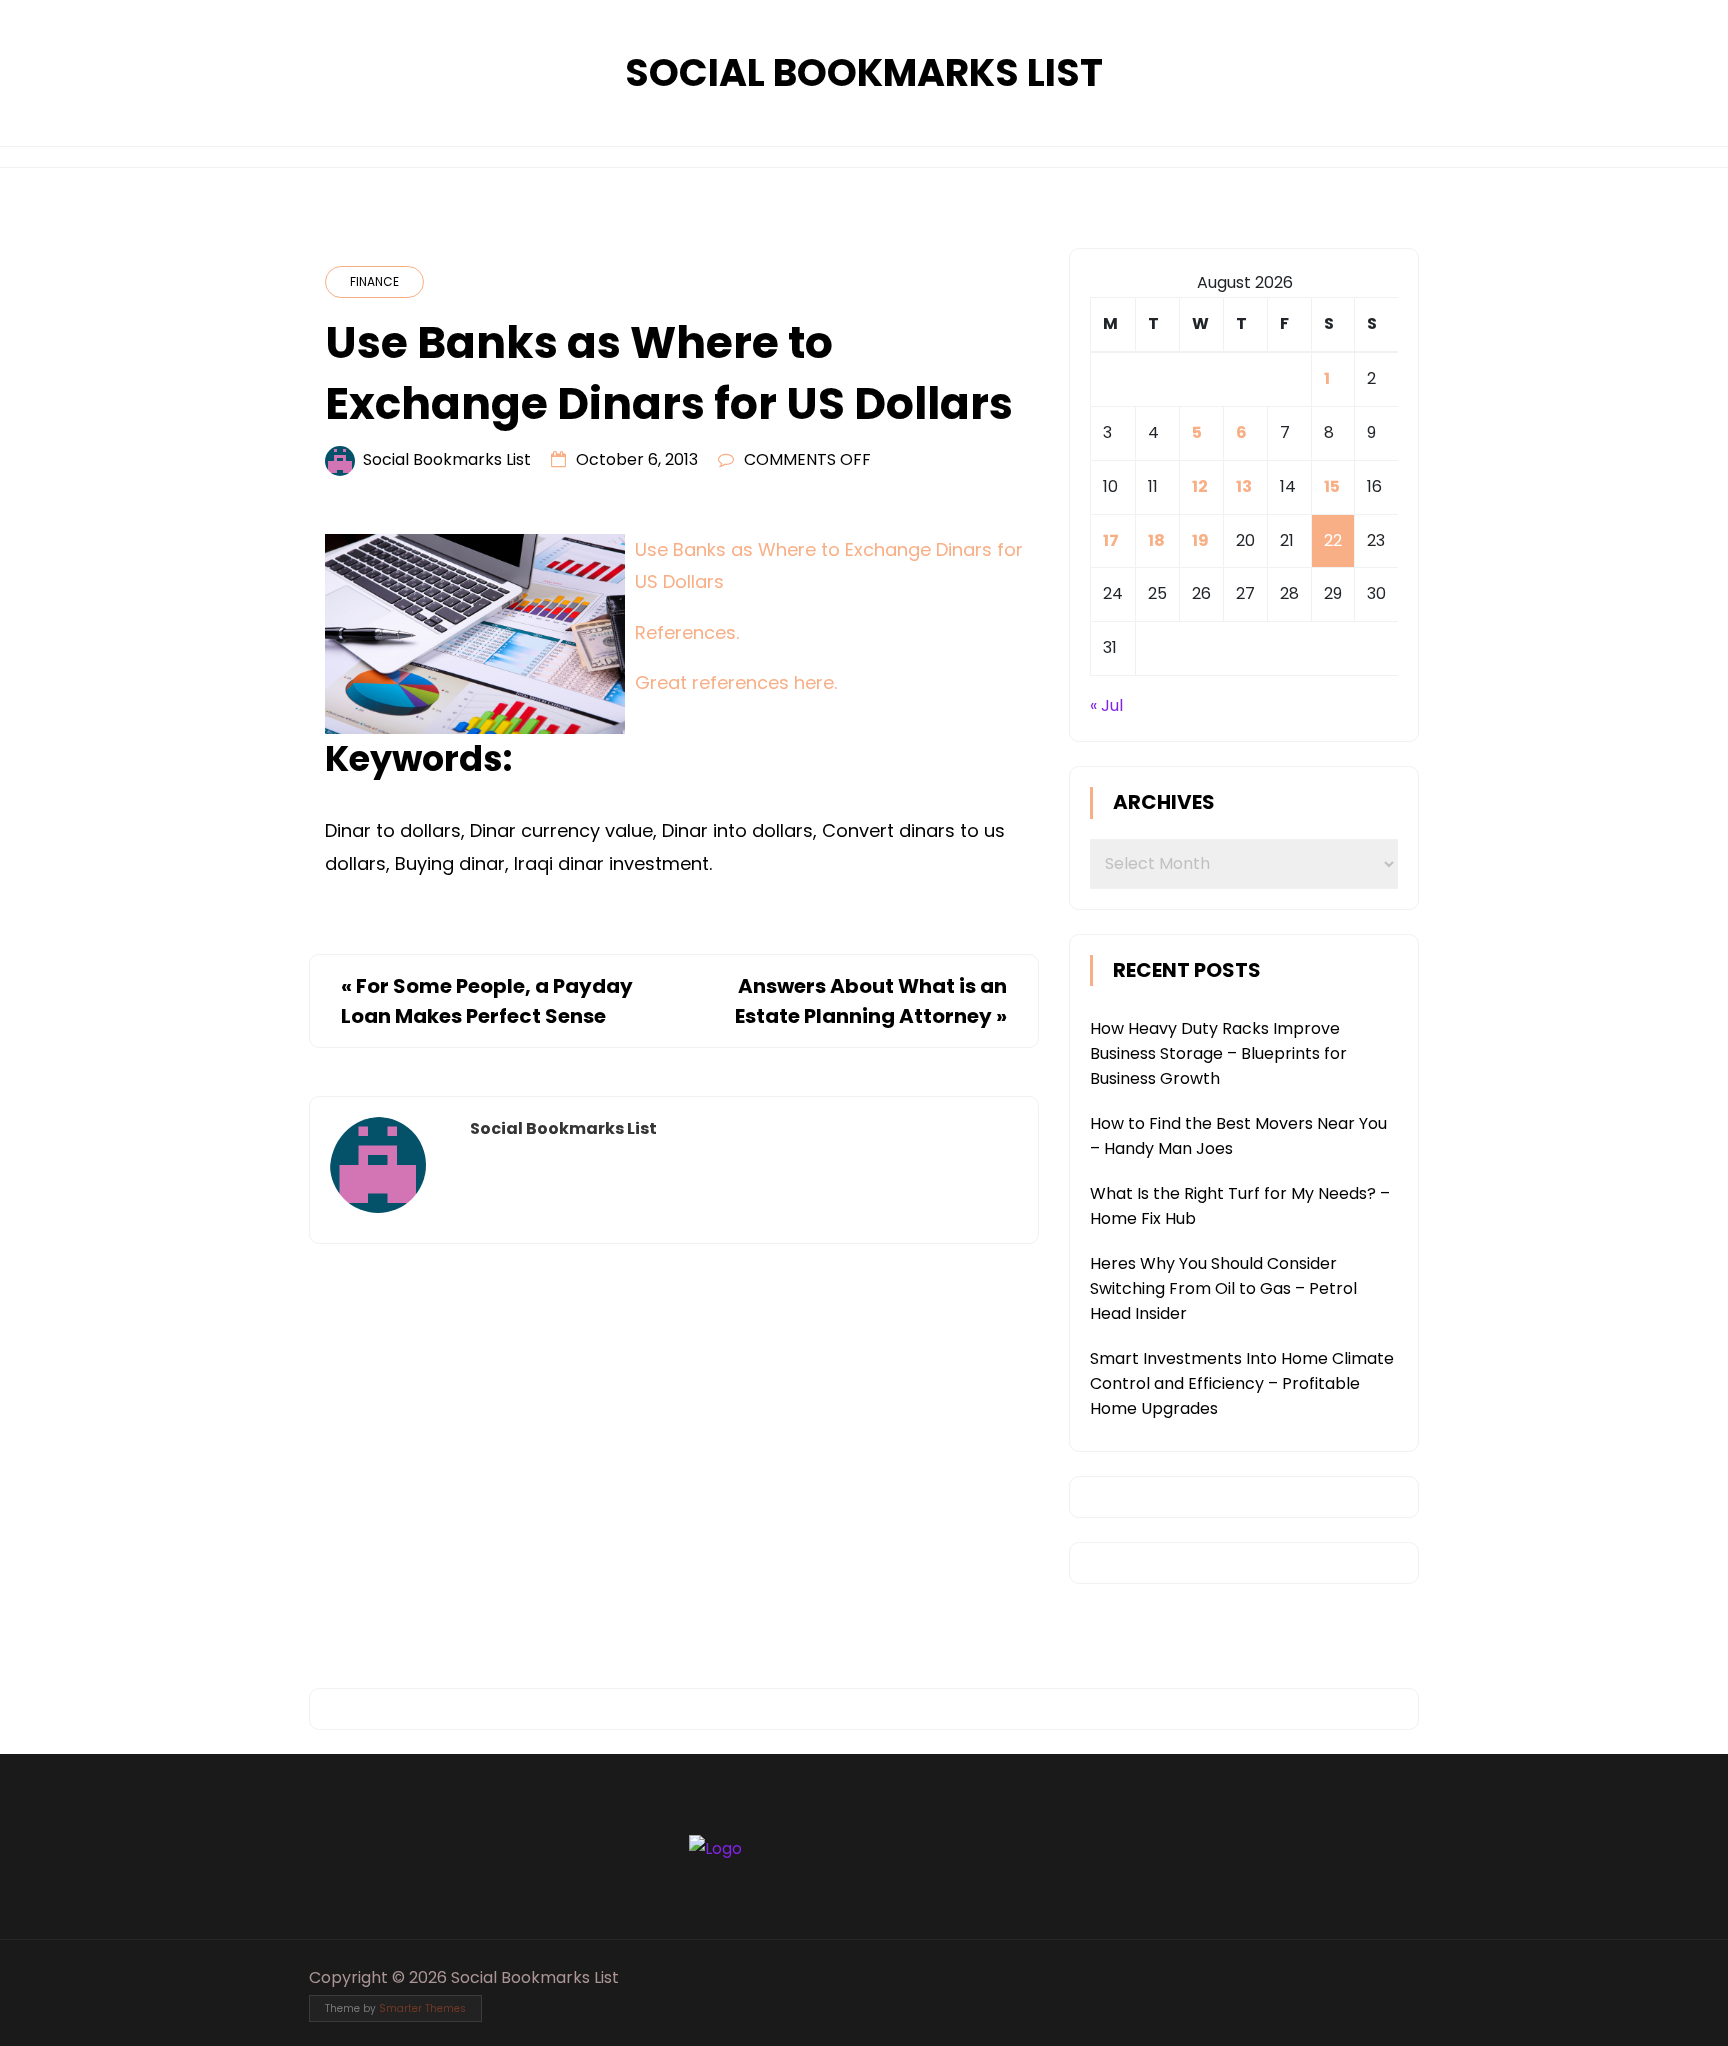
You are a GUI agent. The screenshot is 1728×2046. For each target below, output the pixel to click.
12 (1200, 486)
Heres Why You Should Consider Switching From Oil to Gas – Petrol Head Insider (1223, 1288)
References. (687, 632)
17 (1111, 540)
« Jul (1106, 705)
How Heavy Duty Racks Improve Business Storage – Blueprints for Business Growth (1218, 1053)
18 (1156, 540)
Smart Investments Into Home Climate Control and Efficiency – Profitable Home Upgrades (1242, 1383)
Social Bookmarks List (864, 72)
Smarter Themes (422, 2008)
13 (1244, 486)
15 (1332, 486)
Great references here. (736, 682)
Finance (374, 281)
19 (1200, 540)
